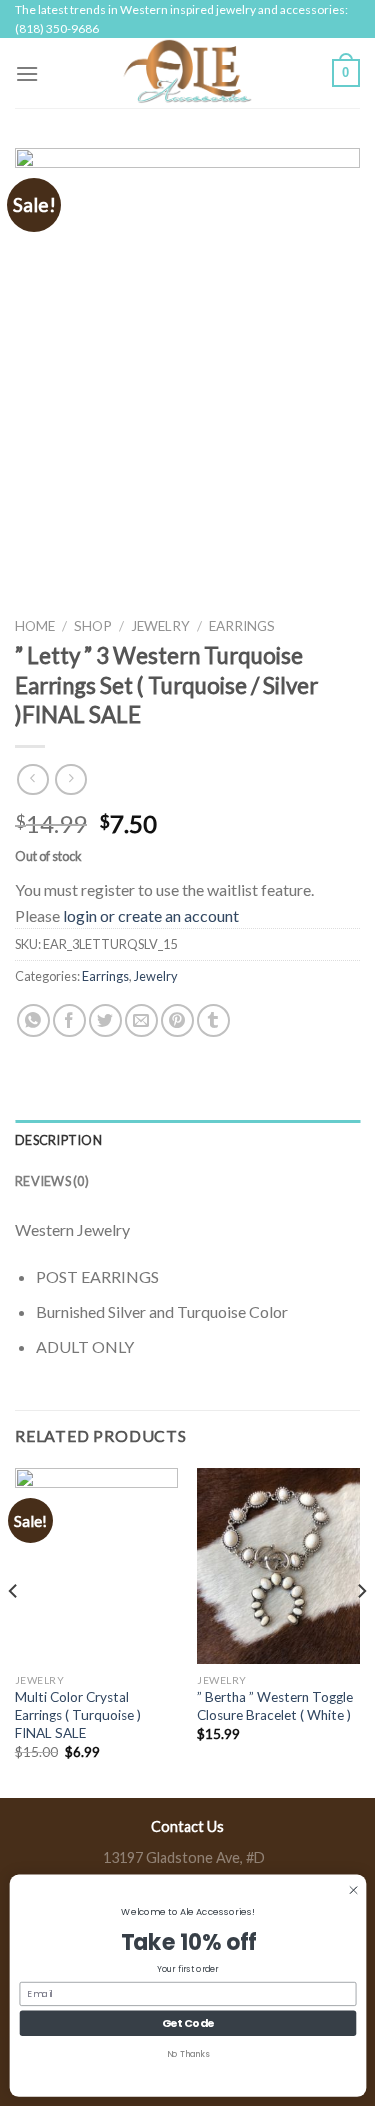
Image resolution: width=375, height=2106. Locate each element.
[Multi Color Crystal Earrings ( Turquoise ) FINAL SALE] (96, 1565)
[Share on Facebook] (69, 1020)
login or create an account (151, 915)
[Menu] (27, 73)
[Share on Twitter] (105, 1020)
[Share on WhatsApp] (33, 1020)
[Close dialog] (352, 1889)
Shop (93, 626)
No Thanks (187, 2053)
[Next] (361, 1630)
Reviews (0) (52, 1181)
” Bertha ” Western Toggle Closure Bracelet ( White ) (275, 1706)
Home (35, 626)
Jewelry (160, 626)
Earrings (242, 626)
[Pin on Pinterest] (177, 1020)
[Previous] (14, 1630)
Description (58, 1140)
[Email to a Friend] (141, 1020)
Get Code (187, 2022)
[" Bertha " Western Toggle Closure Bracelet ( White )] (278, 1565)
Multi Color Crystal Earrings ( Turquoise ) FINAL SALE (78, 1714)
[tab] (187, 1140)
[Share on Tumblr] (213, 1020)
